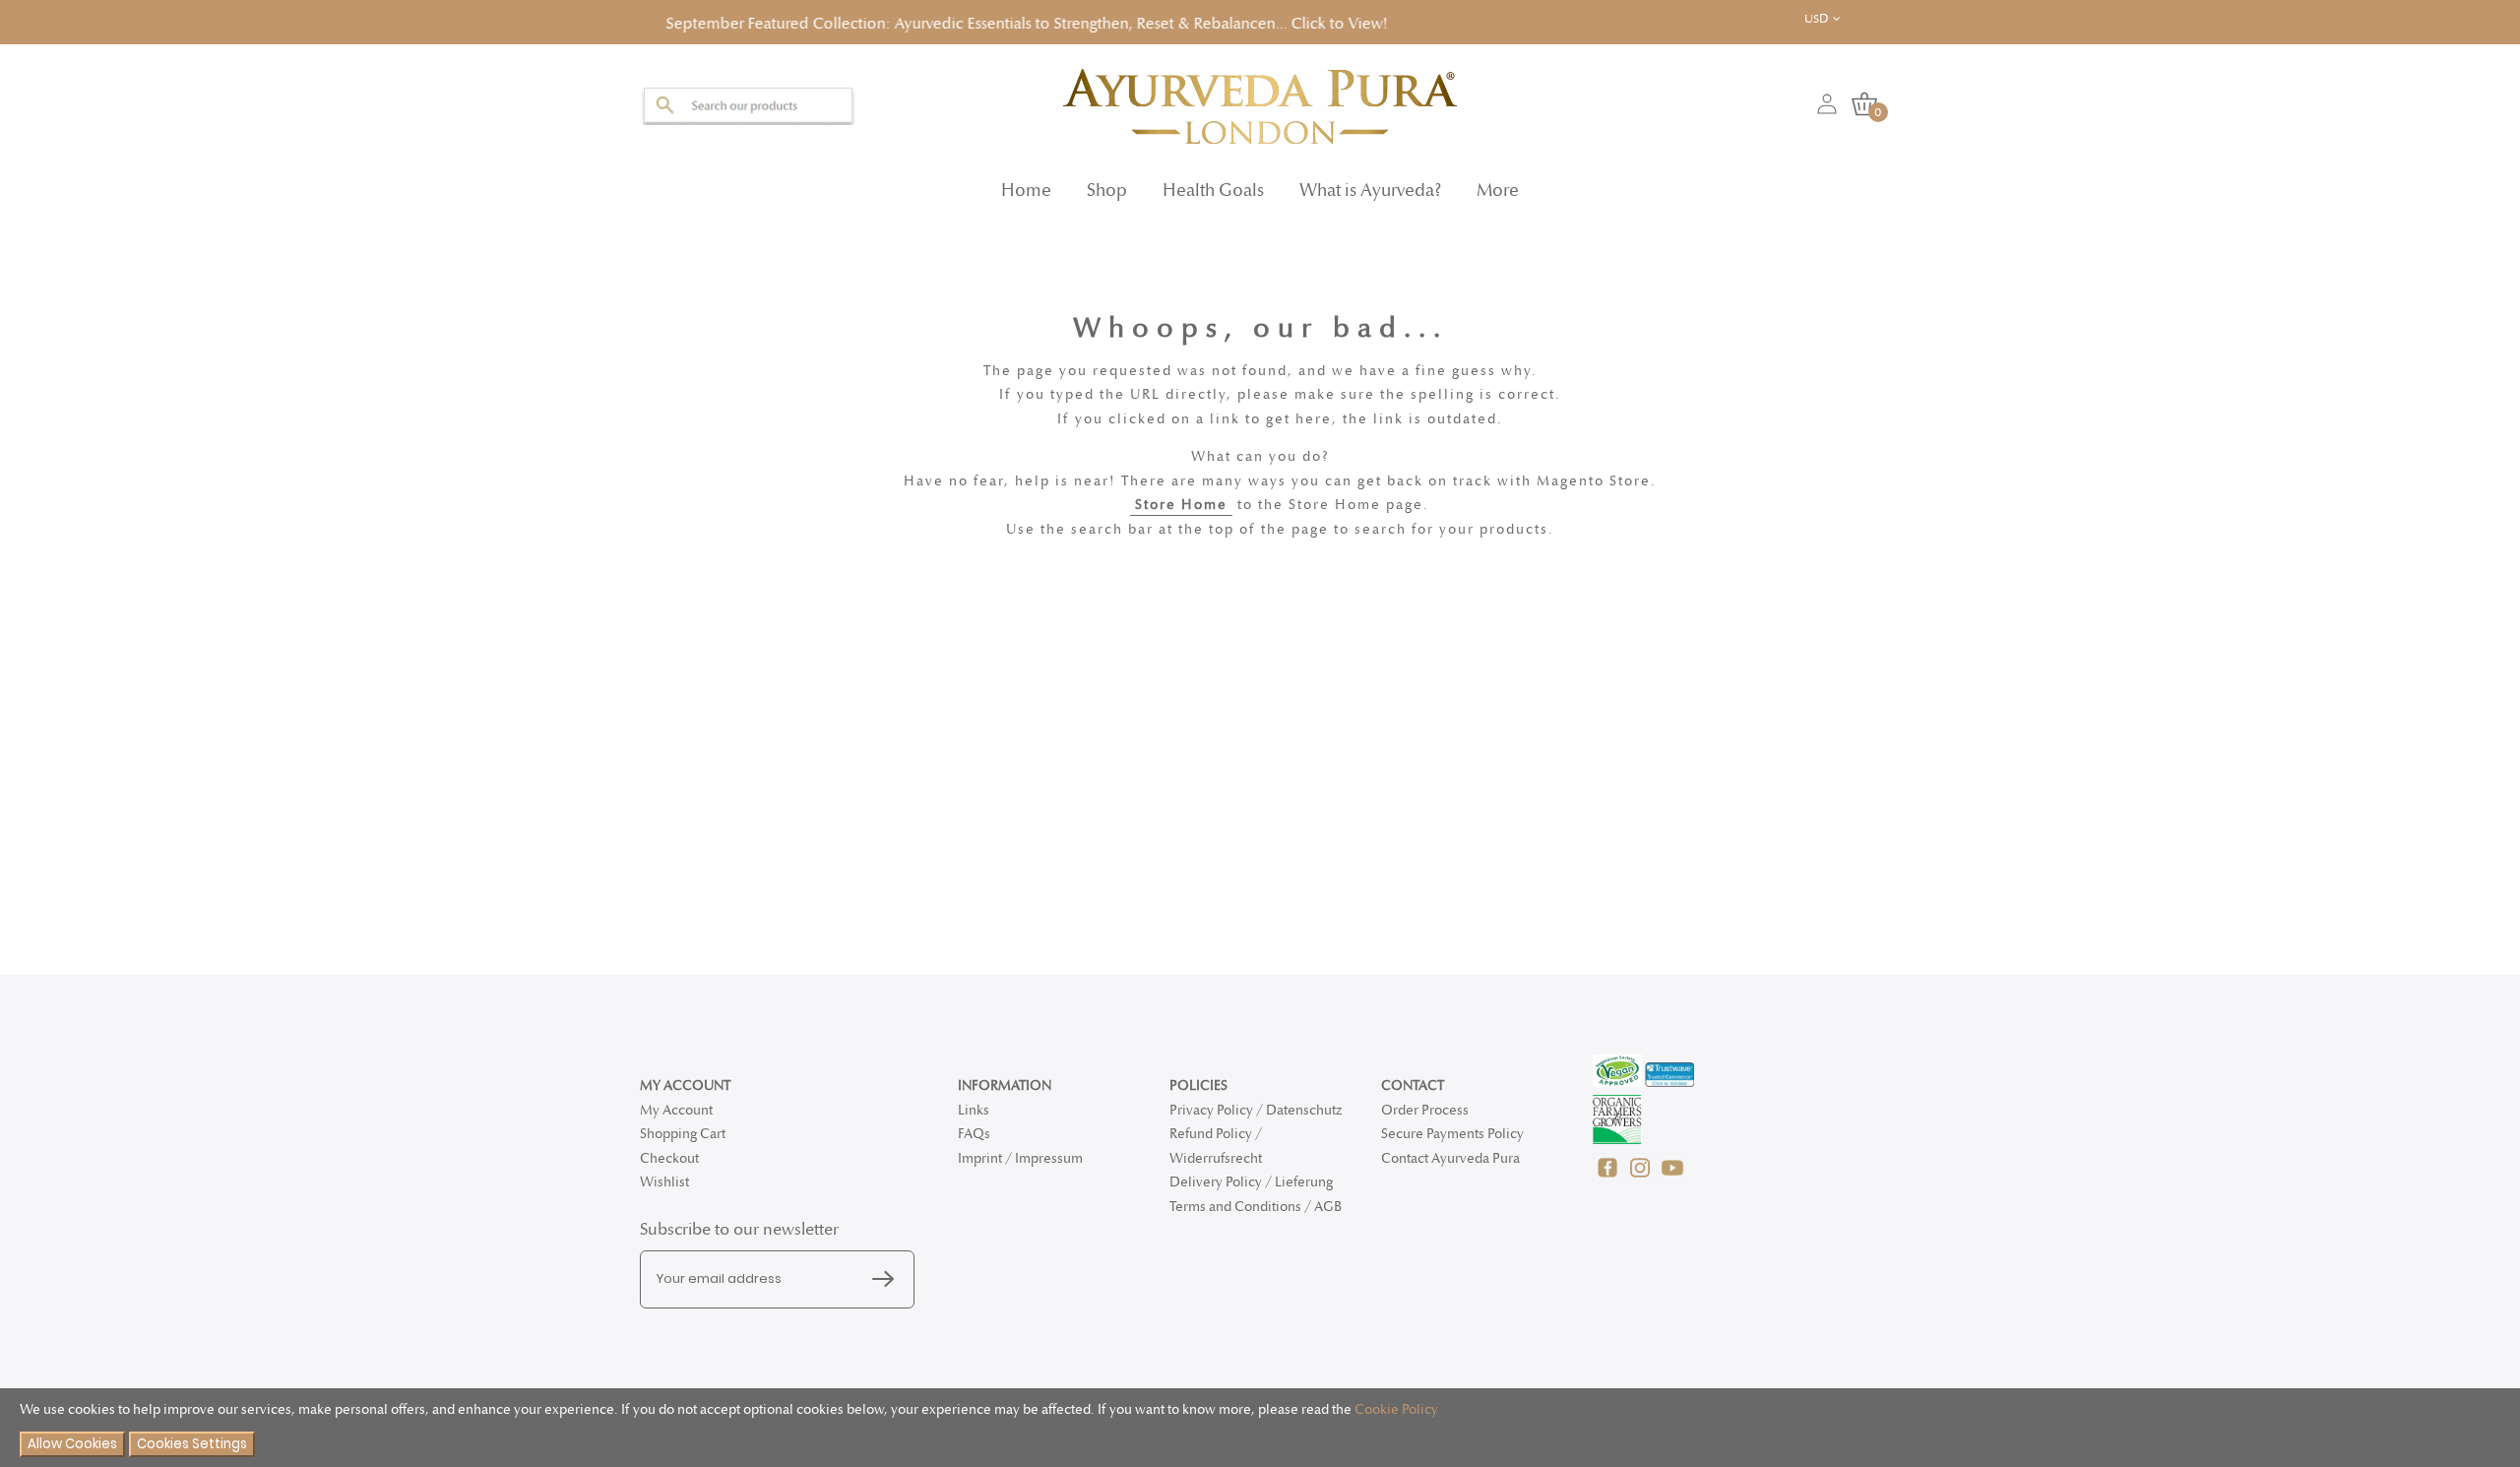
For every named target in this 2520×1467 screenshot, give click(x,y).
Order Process (1425, 1110)
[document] (1260, 1428)
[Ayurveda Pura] (1260, 100)
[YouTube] (1672, 1178)
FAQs (974, 1134)
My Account (676, 1110)
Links (974, 1110)
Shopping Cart (683, 1134)
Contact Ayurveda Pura (1450, 1158)
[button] (1837, 19)
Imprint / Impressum (1020, 1158)
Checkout (669, 1158)
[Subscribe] (888, 1280)
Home (1026, 185)
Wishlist (664, 1182)
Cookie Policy (1396, 1409)
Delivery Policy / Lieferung (1251, 1182)
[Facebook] (1609, 1178)
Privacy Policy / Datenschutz (1256, 1110)
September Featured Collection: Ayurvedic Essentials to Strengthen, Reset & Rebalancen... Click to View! (911, 21)
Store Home (1181, 499)
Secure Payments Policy (1452, 1134)
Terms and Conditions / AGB (1256, 1207)
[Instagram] (1641, 1178)
